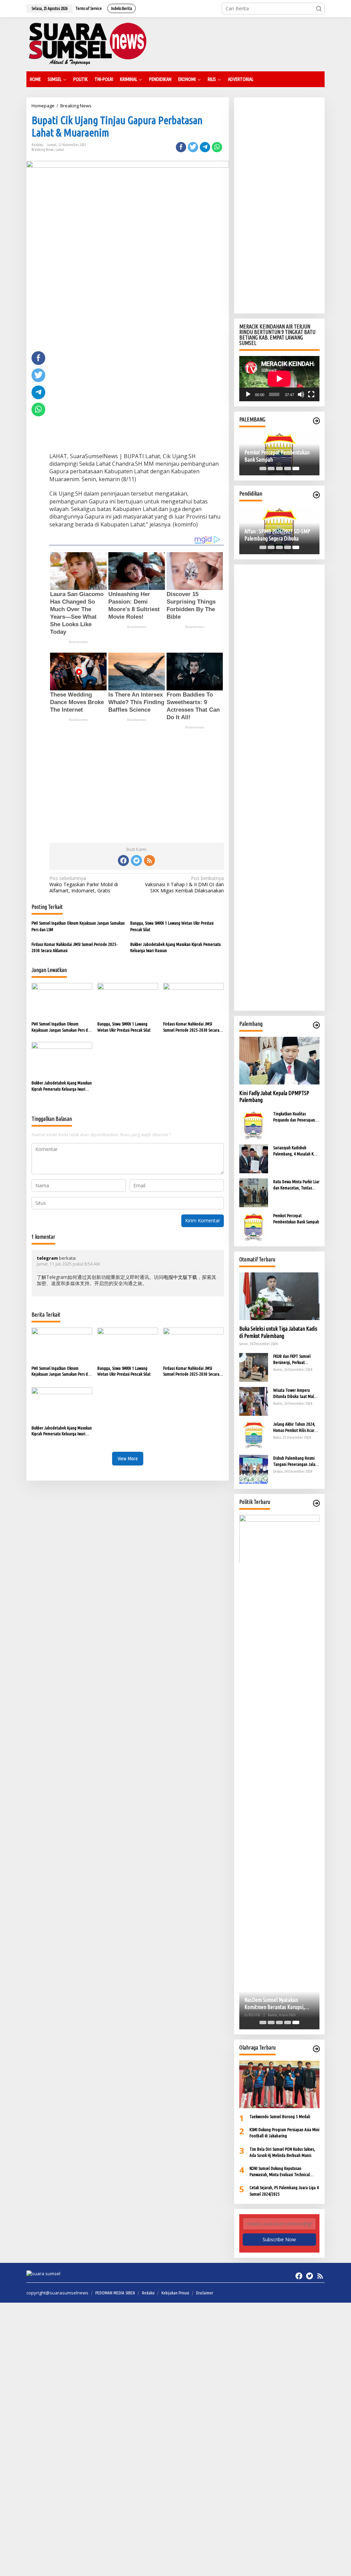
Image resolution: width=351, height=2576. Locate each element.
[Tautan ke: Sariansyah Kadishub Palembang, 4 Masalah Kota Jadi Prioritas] (254, 1158)
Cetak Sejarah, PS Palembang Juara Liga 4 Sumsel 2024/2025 (284, 2191)
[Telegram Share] (205, 147)
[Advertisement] (137, 399)
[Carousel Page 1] (263, 468)
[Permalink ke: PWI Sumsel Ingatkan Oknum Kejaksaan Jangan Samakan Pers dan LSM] (62, 1000)
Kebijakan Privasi (175, 2293)
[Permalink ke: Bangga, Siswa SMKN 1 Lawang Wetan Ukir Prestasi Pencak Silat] (128, 1000)
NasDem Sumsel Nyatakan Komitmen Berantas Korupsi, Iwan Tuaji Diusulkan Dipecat (275, 2004)
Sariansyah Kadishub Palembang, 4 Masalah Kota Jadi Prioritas (296, 1151)
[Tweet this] (193, 147)
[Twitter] (136, 860)
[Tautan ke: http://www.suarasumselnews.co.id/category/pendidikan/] (316, 495)
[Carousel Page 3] (279, 468)
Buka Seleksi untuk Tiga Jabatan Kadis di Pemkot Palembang (278, 1332)
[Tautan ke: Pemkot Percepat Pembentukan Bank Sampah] (254, 1226)
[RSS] (149, 860)
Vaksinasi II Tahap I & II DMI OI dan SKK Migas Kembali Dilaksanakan (184, 885)
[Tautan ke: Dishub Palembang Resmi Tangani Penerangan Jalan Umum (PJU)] (254, 1469)
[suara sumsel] (87, 44)
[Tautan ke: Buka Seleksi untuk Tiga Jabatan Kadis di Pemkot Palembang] (279, 1296)
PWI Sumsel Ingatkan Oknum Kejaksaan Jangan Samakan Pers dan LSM (78, 926)
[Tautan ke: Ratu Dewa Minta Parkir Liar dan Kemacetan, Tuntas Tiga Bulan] (254, 1192)
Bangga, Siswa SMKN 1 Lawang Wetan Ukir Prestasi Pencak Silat (172, 926)
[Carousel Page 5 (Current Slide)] (296, 468)
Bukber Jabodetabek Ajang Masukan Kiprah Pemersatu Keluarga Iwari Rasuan (175, 947)
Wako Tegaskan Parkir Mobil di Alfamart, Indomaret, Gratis (84, 885)
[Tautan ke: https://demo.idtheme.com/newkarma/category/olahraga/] (316, 2049)
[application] (279, 379)
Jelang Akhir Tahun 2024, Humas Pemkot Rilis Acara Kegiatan (295, 1427)
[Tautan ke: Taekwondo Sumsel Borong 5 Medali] (279, 2084)
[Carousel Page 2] (271, 468)
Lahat (60, 150)
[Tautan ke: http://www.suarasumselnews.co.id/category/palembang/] (316, 421)
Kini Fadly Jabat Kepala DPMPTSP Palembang (274, 1097)
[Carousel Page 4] (288, 468)
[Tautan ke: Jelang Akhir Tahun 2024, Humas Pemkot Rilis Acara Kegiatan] (254, 1435)
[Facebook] (123, 860)
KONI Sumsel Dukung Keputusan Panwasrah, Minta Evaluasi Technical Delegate (280, 2172)
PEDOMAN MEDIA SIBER (115, 2293)
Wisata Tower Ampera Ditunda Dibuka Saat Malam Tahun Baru (296, 1393)
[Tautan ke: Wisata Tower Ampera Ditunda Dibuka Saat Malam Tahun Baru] (254, 1401)
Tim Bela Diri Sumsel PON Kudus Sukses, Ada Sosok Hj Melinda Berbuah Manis (282, 2152)
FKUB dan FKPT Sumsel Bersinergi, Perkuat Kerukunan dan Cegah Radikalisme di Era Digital (294, 1360)
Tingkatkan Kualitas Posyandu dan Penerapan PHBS (294, 1117)
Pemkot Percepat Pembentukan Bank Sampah (277, 456)
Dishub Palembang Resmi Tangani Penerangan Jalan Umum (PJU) (295, 1461)
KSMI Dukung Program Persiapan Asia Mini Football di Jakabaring (285, 2133)
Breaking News (43, 150)
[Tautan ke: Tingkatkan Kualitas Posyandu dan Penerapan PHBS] (254, 1124)
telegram (47, 1258)
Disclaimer (205, 2293)
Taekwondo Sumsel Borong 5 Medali (280, 2116)
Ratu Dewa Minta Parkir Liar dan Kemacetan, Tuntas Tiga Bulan (296, 1185)
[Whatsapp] (217, 147)
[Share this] (181, 147)
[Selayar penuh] (311, 394)
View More (128, 1458)
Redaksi (148, 2293)
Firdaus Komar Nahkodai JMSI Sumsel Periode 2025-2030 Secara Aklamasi (75, 947)
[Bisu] (301, 394)
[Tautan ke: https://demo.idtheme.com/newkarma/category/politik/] (316, 1503)
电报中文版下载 (180, 1277)
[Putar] (248, 394)
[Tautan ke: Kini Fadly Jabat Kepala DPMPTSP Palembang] (279, 1061)
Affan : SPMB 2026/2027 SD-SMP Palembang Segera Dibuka (277, 535)
